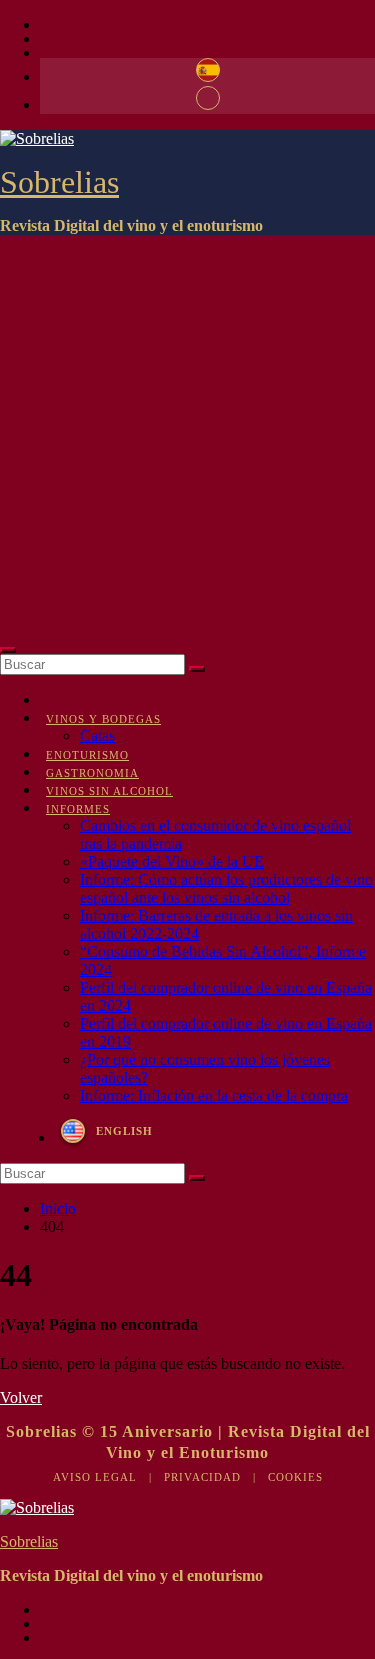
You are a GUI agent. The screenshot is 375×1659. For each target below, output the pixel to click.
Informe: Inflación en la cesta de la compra (214, 1095)
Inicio (58, 1208)
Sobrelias (59, 182)
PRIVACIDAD (202, 1477)
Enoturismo (87, 755)
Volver (21, 1397)
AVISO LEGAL (95, 1477)
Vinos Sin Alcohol (109, 791)
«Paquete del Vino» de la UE (172, 861)
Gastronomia (92, 773)
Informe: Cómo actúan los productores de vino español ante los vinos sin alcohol (226, 888)
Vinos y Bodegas (103, 719)
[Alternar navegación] (8, 650)
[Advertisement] (187, 438)
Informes (78, 809)
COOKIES (295, 1477)
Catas (97, 735)
